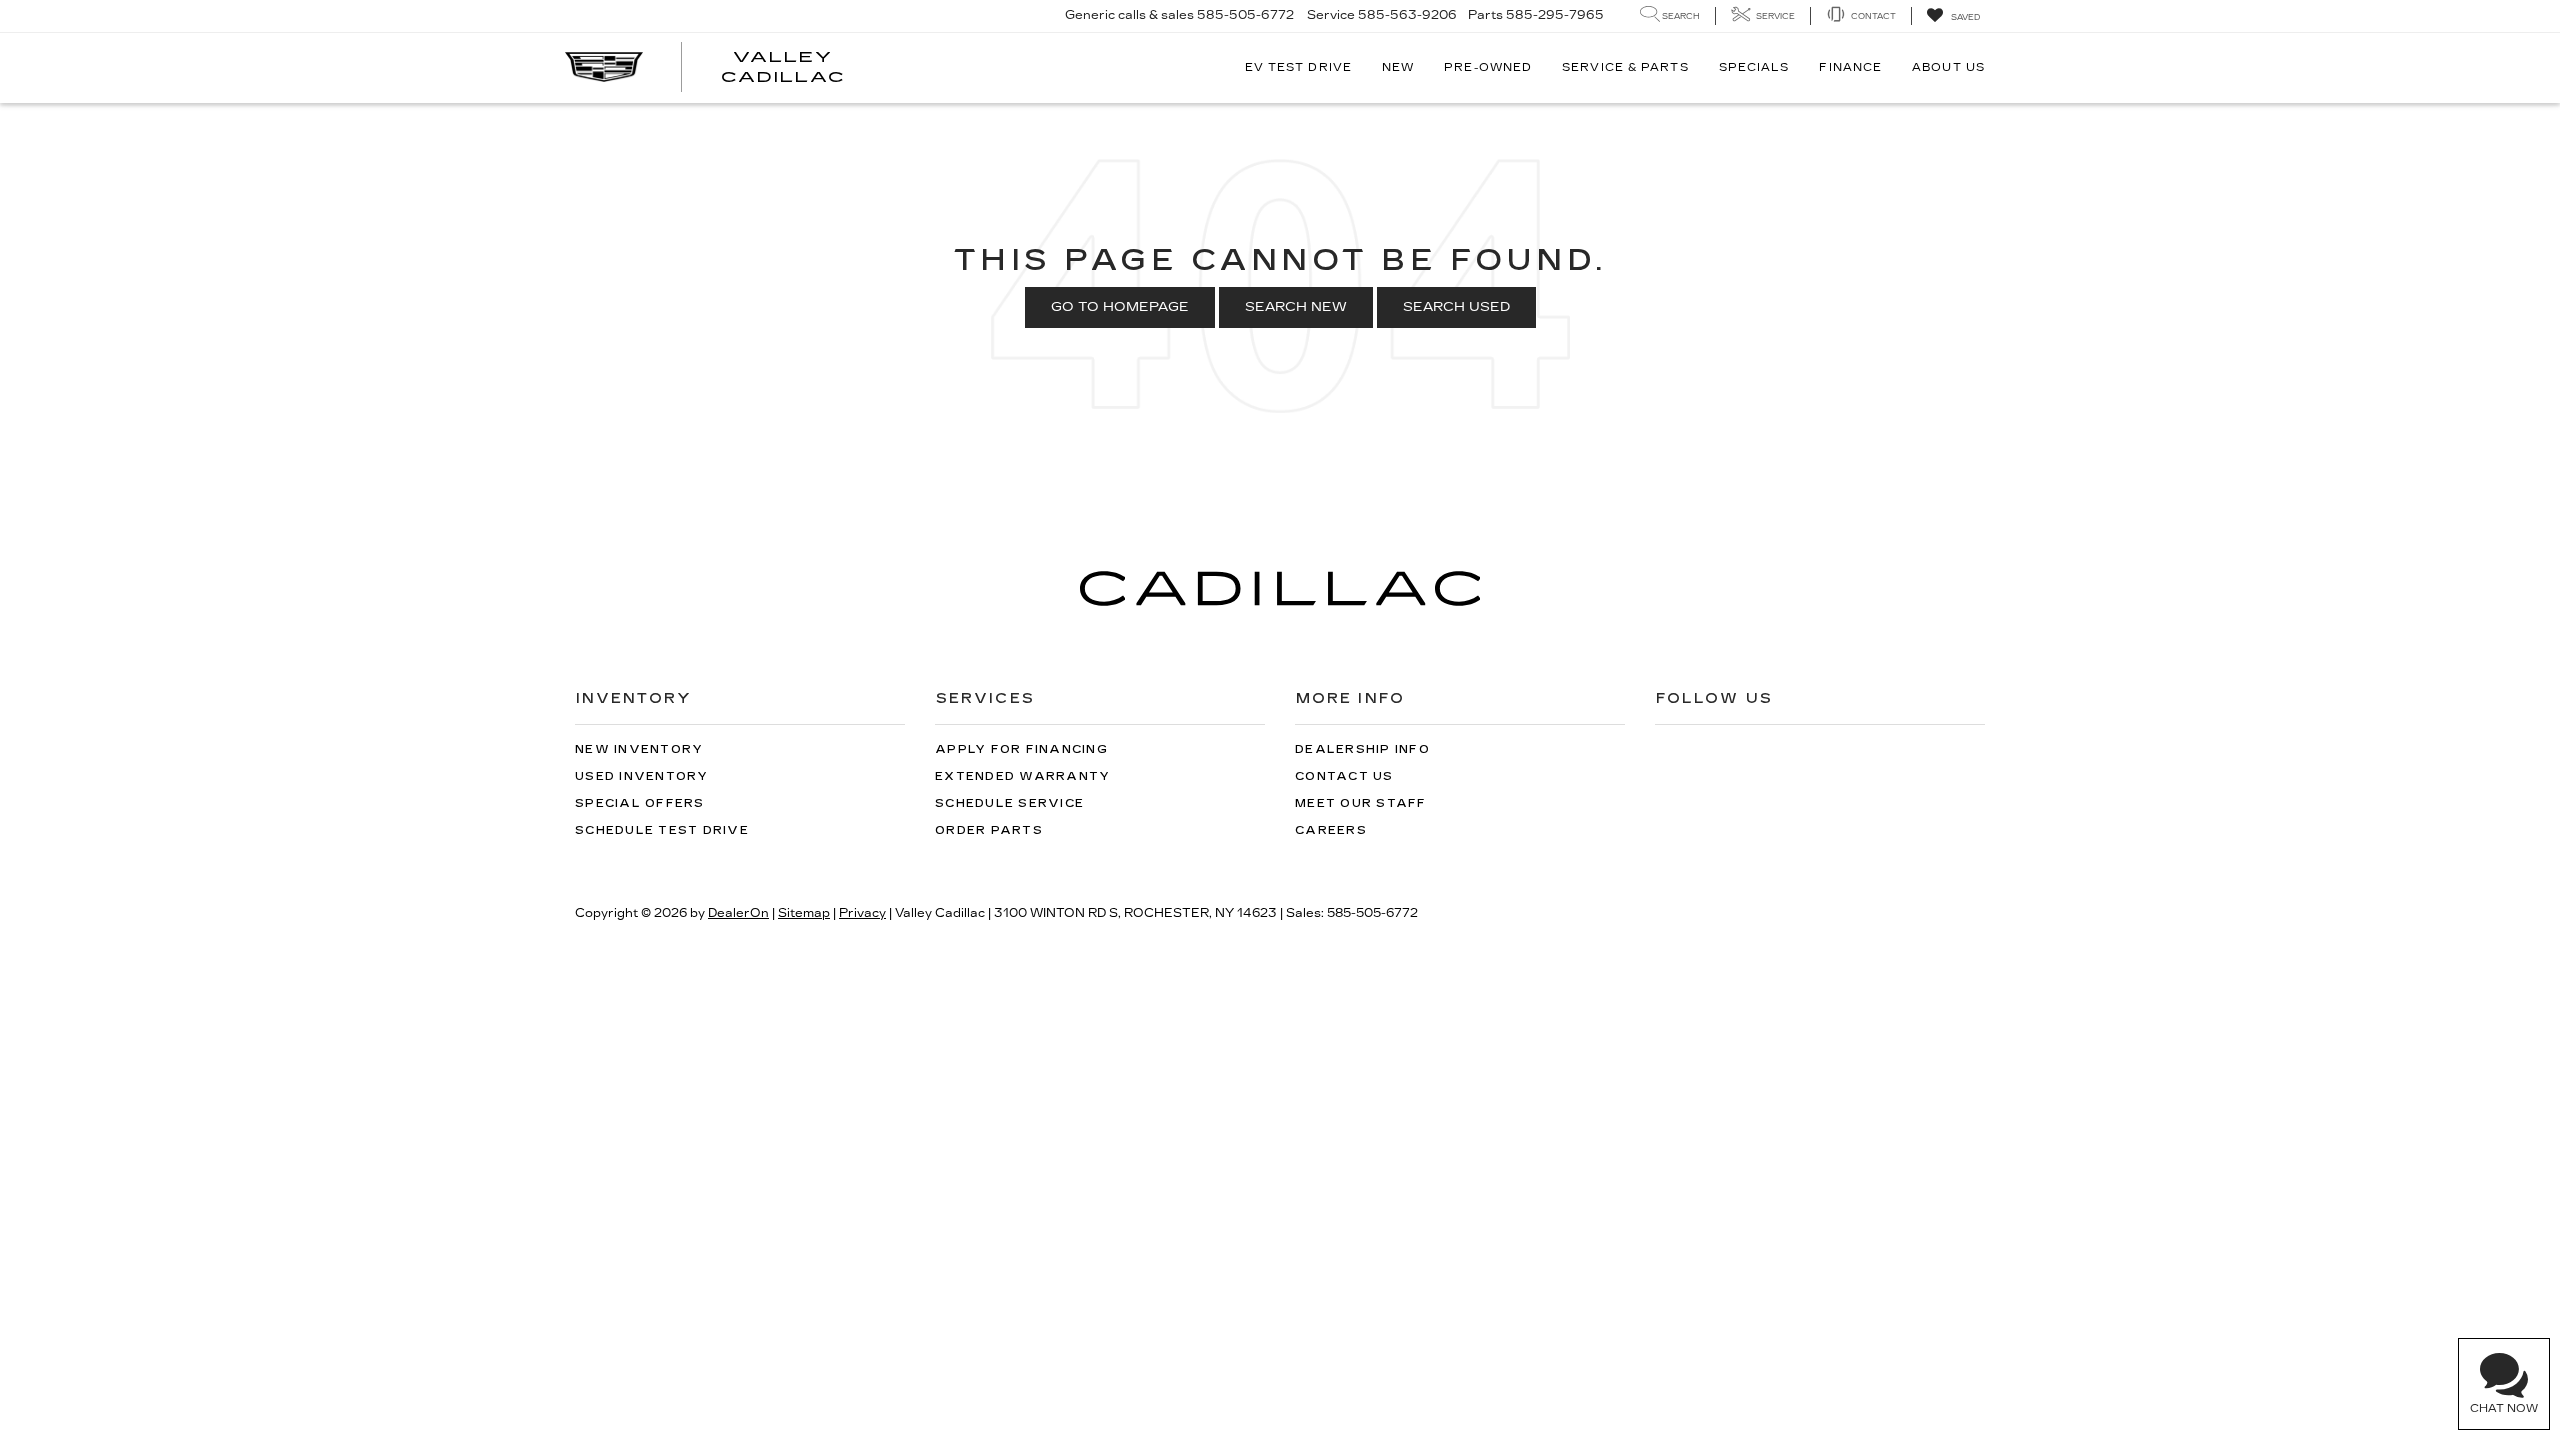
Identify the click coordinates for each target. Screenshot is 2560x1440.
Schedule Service (1009, 803)
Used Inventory (642, 776)
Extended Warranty (1022, 776)
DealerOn (738, 913)
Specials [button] (1754, 67)
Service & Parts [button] (1625, 67)
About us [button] (1948, 67)
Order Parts (989, 830)
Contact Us (1344, 776)
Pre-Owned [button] (1488, 67)
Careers (1331, 830)
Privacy (862, 913)
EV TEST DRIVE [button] (1298, 67)
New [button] (1398, 67)
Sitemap (804, 913)
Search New (1296, 307)
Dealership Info (1362, 749)
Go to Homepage (1120, 307)
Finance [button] (1850, 67)
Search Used (1456, 307)
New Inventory (639, 749)
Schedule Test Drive (662, 830)
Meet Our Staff (1361, 803)
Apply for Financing (1021, 749)
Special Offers (640, 803)
